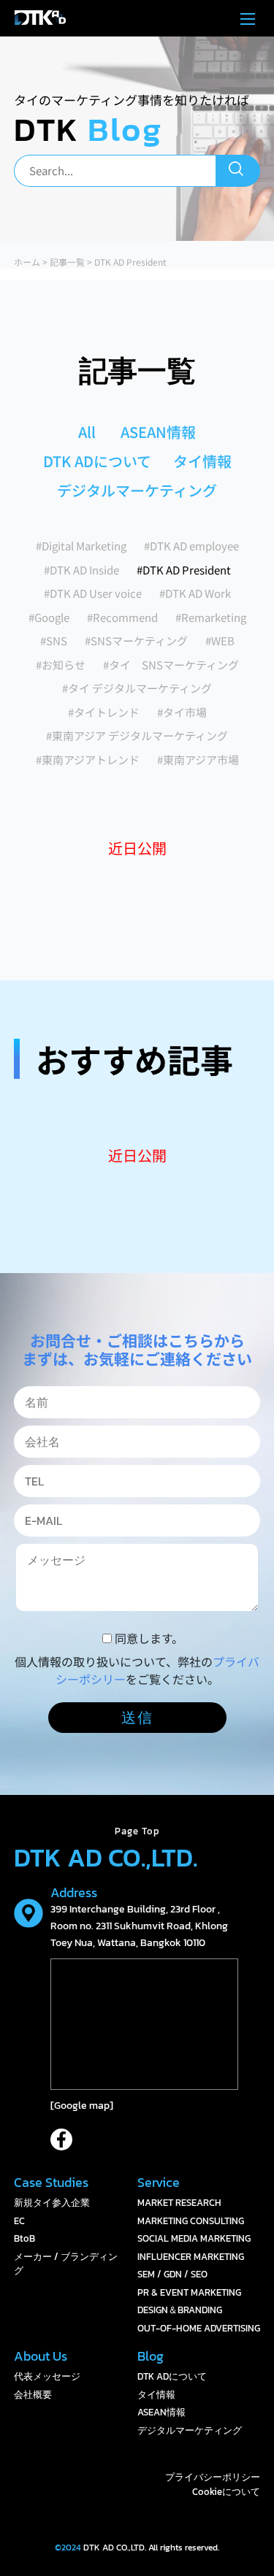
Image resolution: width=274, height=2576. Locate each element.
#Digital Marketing (81, 546)
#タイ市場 (182, 712)
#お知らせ (61, 665)
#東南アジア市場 (198, 760)
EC (19, 2221)
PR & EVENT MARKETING (189, 2292)
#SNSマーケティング (136, 641)
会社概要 (33, 2395)
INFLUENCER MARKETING (191, 2257)
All (87, 432)
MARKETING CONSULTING (191, 2221)
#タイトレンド (104, 712)
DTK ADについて (97, 461)
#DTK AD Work (195, 593)
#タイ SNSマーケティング (171, 665)
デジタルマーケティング (137, 490)
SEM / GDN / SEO (172, 2274)
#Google (49, 617)
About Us (41, 2356)
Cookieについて (226, 2492)
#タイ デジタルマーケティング (137, 688)
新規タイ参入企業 (52, 2203)
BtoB (24, 2238)
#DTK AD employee (191, 546)
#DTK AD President (184, 570)
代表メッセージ (47, 2376)
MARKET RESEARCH (179, 2203)
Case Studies (51, 2182)
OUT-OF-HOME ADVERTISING (199, 2328)
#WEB (220, 641)
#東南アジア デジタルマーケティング (137, 735)
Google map (82, 2106)
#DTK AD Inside (81, 570)
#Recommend (122, 617)
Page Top (137, 1831)
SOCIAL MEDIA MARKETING (194, 2238)
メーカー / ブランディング (66, 2264)
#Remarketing (211, 617)
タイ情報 (202, 461)
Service (159, 2182)
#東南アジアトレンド (88, 760)
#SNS (54, 641)
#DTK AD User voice (93, 593)
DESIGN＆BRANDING (180, 2310)
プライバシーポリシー (213, 2477)
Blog (151, 2356)
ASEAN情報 (158, 432)
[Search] (236, 169)
